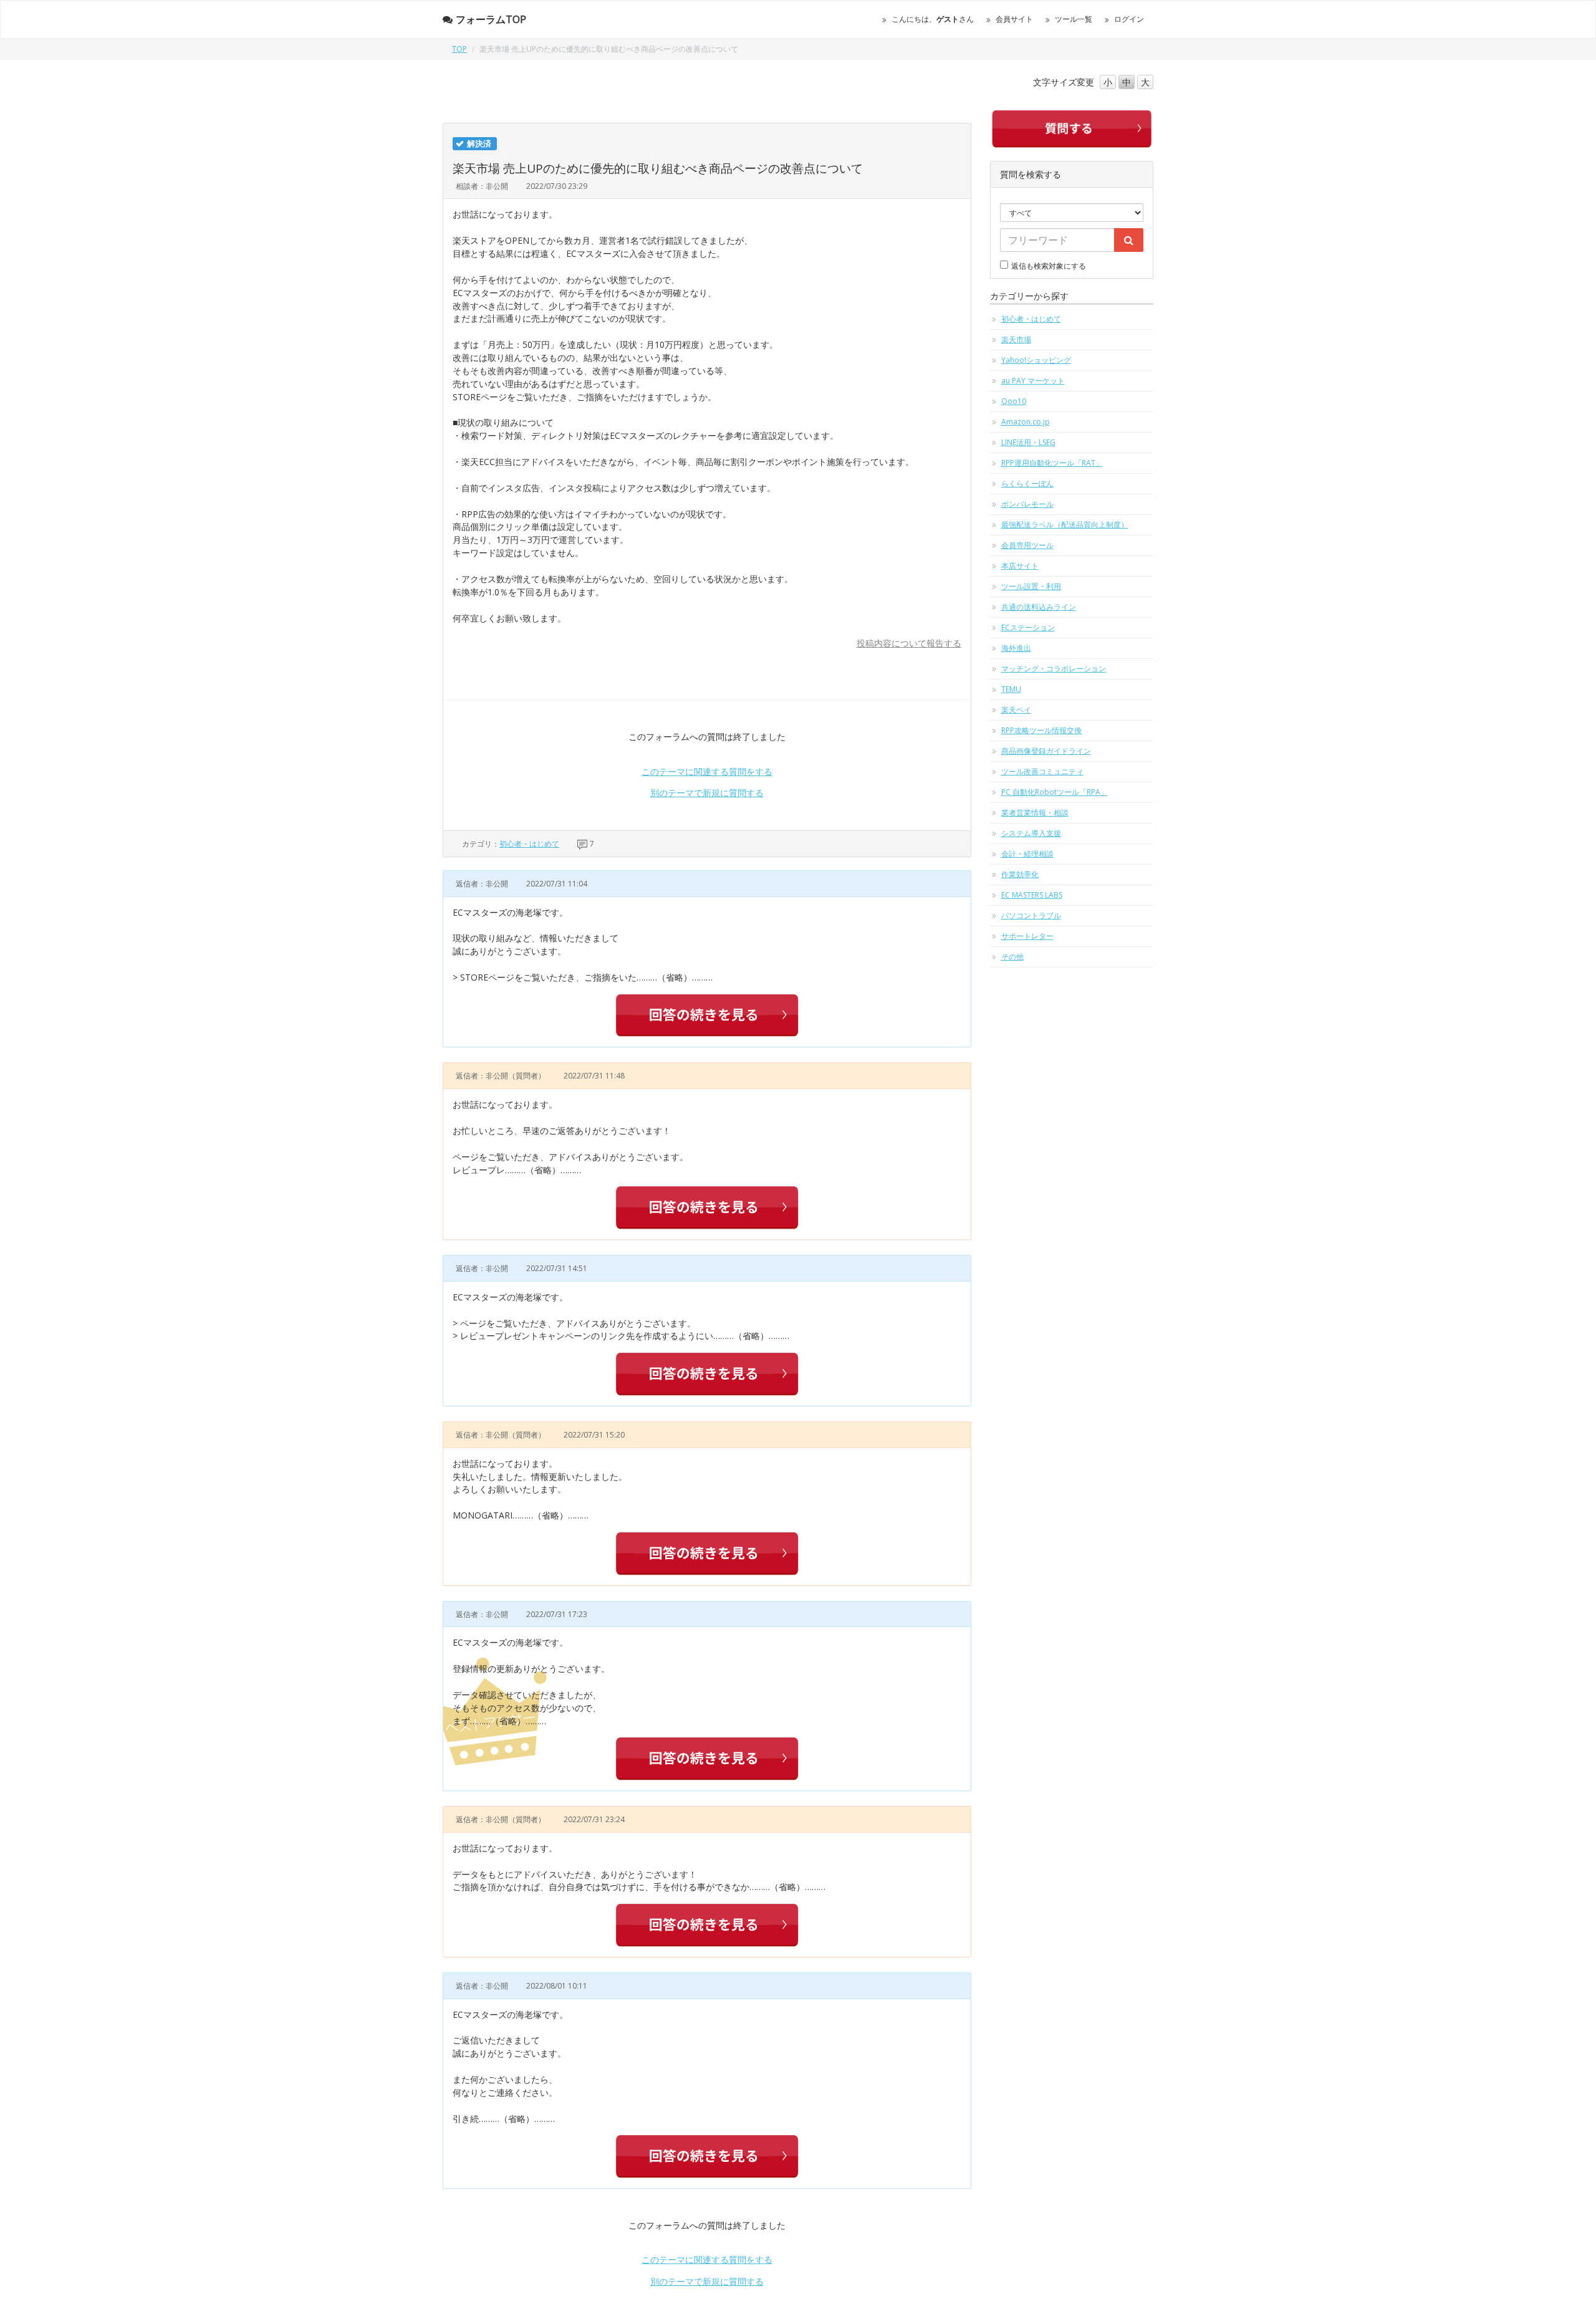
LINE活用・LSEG (1028, 442)
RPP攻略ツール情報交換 (1041, 730)
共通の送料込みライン (1039, 607)
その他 (1012, 957)
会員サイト (1014, 19)
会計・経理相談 (1027, 854)
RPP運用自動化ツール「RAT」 (1052, 463)
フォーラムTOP (491, 19)
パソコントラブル (1031, 915)
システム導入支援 (1031, 833)
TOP (459, 49)
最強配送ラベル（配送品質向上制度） (1065, 525)
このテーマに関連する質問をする (707, 771)
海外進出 (1016, 648)
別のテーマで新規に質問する (707, 793)
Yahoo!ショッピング (1036, 360)
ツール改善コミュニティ (1042, 771)
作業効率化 (1020, 874)
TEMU (1011, 689)
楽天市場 (1016, 339)
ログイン (1129, 19)
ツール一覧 (1074, 19)
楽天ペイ (1016, 710)
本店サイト (1020, 566)
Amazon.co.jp (1026, 422)
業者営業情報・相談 (1035, 813)
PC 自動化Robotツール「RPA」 (1055, 792)
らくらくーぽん (1027, 483)
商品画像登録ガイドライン (1046, 751)
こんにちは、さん (933, 19)
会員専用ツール (1027, 545)
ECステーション (1028, 627)
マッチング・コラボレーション (1054, 669)
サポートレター (1027, 936)
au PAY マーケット (1033, 381)
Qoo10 (1014, 401)
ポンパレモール (1027, 504)
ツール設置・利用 (1031, 586)
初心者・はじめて (529, 844)
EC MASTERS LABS (1032, 895)
